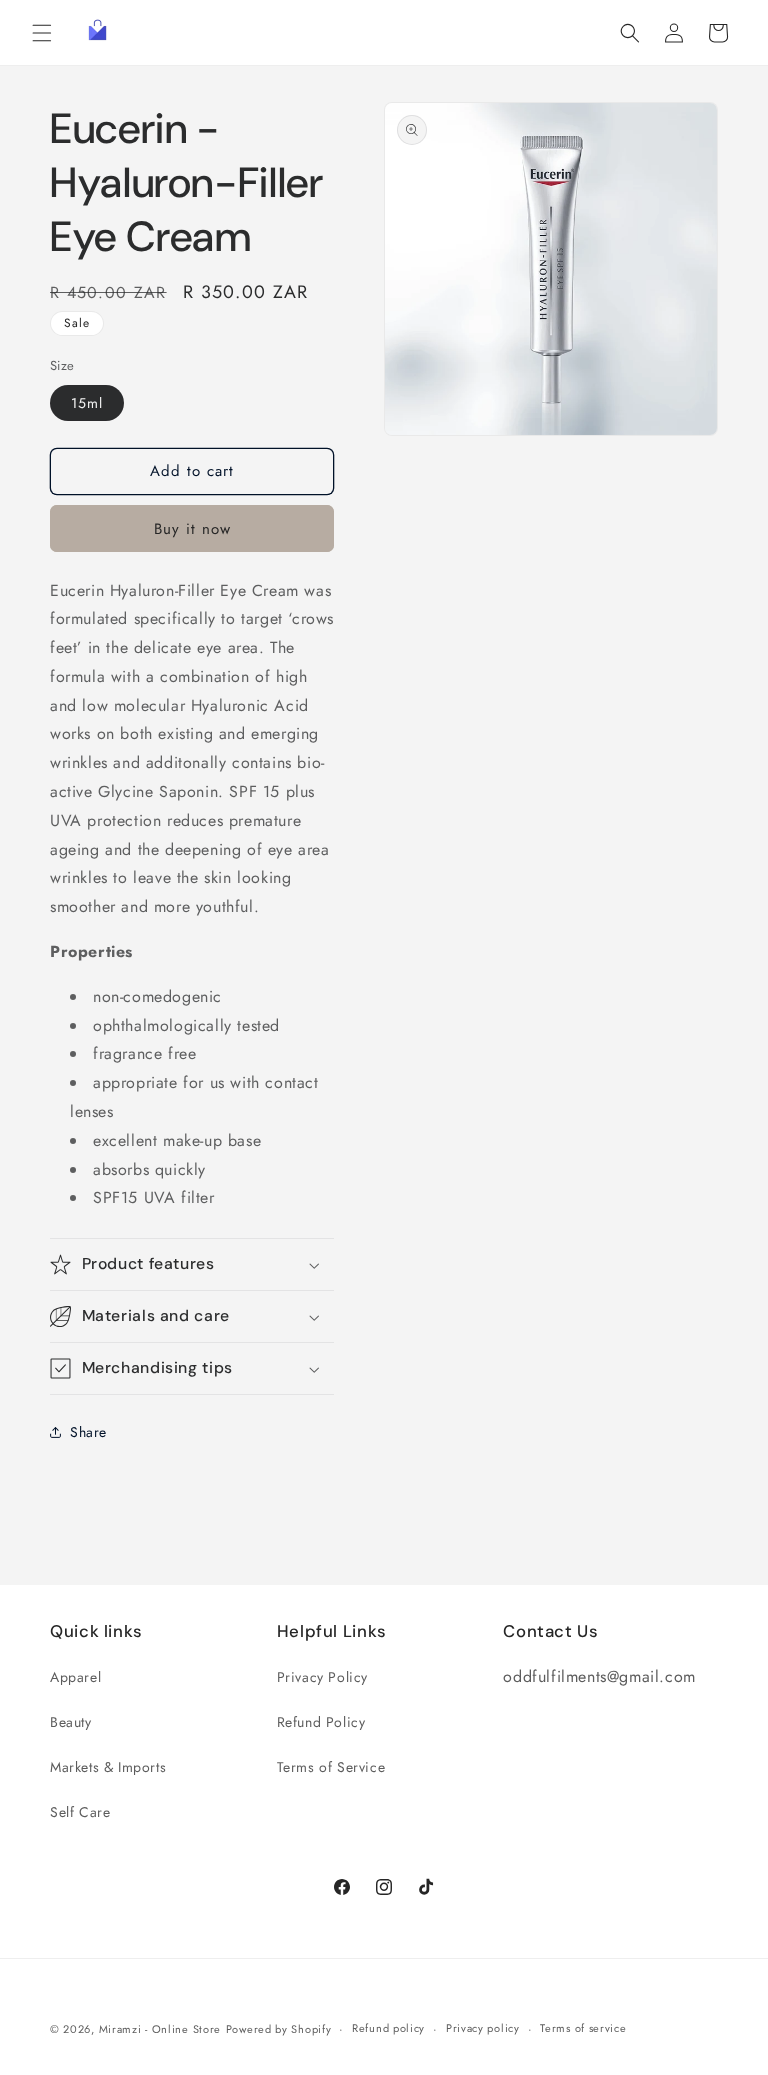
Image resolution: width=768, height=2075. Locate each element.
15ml (87, 403)
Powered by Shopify (279, 2029)
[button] (42, 33)
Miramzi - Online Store (160, 2029)
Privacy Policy (322, 1677)
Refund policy (388, 2028)
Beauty (71, 1722)
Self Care (80, 1812)
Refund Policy (321, 1722)
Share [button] (88, 1432)
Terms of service (583, 2028)
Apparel (75, 1677)
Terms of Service (331, 1767)
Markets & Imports (108, 1767)
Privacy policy (483, 2028)
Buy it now (192, 529)
